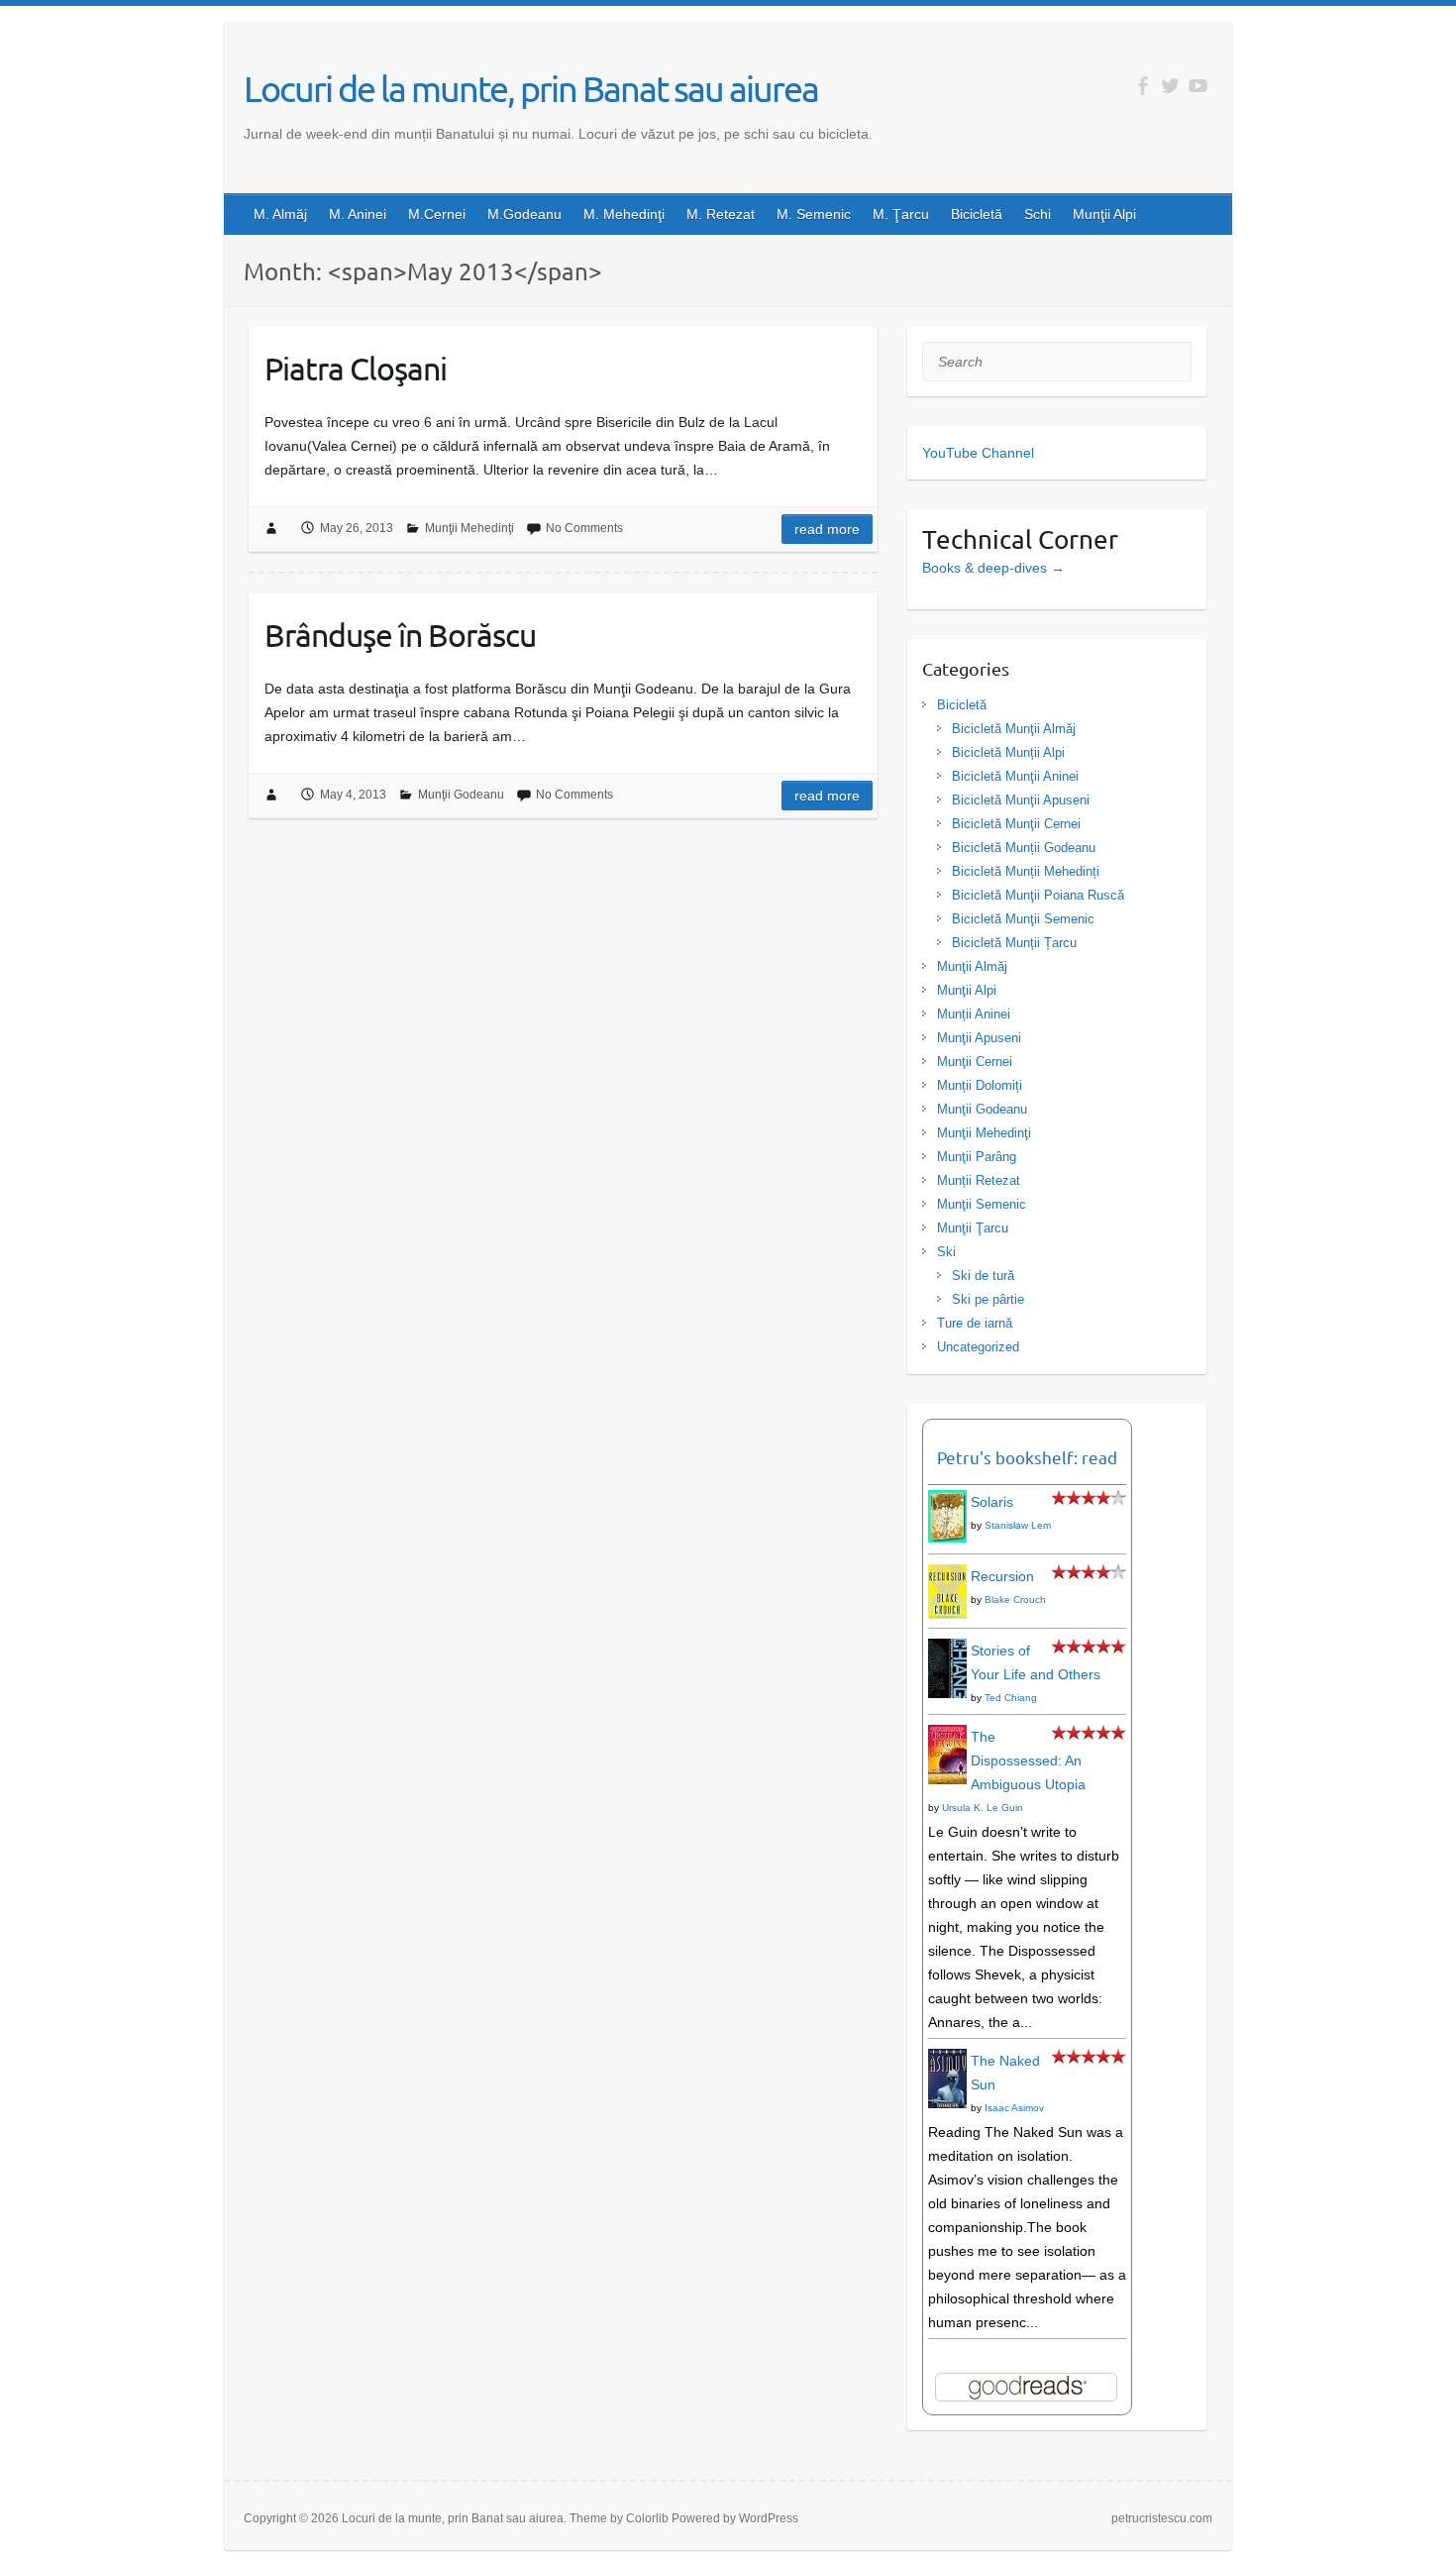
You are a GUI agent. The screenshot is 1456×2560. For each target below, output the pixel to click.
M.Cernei (437, 214)
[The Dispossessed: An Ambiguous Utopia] (947, 1737)
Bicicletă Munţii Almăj (1014, 729)
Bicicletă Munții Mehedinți (1026, 871)
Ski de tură (983, 1276)
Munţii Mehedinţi (469, 528)
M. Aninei (358, 214)
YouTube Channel (978, 453)
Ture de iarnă (975, 1323)
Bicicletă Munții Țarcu (1014, 943)
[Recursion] (947, 1576)
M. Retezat (721, 214)
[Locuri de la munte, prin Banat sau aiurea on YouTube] (1198, 86)
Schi (1038, 214)
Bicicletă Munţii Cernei (1016, 824)
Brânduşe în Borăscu (400, 635)
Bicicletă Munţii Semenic (1023, 919)
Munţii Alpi (1104, 214)
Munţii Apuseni (979, 1038)
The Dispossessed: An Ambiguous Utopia (1028, 1760)
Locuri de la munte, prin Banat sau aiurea (531, 88)
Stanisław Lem (1018, 1525)
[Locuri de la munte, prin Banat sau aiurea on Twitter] (1170, 86)
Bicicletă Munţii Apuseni (1021, 800)
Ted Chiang (1011, 1698)
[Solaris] (947, 1502)
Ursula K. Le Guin (983, 1808)
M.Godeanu (524, 214)
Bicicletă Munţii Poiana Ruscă (1038, 895)
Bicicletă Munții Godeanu (1024, 848)
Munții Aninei (974, 1014)
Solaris (992, 1502)
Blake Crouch (1015, 1600)
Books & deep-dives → (993, 568)
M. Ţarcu (901, 214)
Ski (946, 1252)
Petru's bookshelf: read (1027, 1457)
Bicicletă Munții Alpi (1008, 752)
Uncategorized (978, 1347)
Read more (827, 529)
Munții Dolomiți (980, 1085)
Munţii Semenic (982, 1204)
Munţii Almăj (972, 966)
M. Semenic (814, 214)
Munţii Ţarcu (973, 1228)
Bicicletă (977, 214)
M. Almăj (280, 214)
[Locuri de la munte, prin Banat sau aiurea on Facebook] (1143, 86)
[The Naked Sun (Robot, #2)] (947, 2061)
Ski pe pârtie (988, 1299)
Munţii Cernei (975, 1062)
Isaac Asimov (1014, 2108)
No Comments (584, 528)
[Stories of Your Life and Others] (947, 1651)
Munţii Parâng (977, 1157)
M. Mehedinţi (624, 214)
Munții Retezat (979, 1180)
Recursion (1002, 1576)
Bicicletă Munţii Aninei (1015, 776)
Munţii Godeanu (461, 795)
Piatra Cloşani (356, 368)
